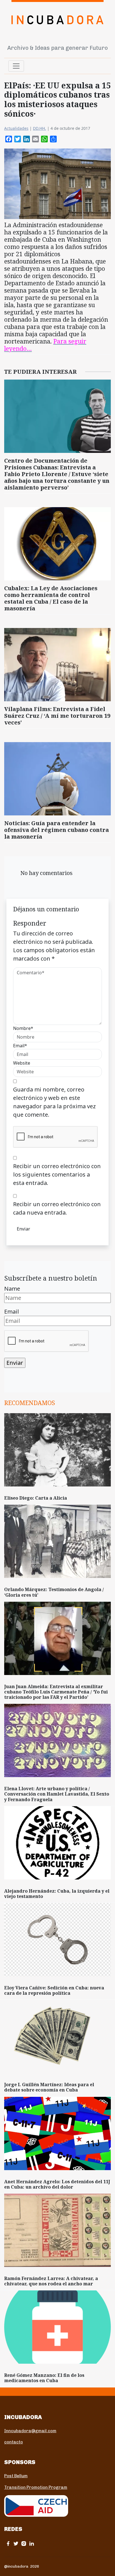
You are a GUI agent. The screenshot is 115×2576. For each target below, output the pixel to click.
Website (22, 1063)
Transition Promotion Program (36, 2487)
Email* (20, 1046)
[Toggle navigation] (16, 66)
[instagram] (24, 2543)
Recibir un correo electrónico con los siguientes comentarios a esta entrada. (57, 1174)
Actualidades (16, 128)
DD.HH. (39, 128)
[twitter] (16, 2543)
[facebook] (8, 2543)
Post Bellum (16, 2476)
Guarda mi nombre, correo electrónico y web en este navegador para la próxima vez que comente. (54, 1102)
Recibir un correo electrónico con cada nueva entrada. (57, 1208)
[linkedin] (32, 2543)
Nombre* (23, 1028)
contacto (14, 2442)
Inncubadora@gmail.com (30, 2431)
